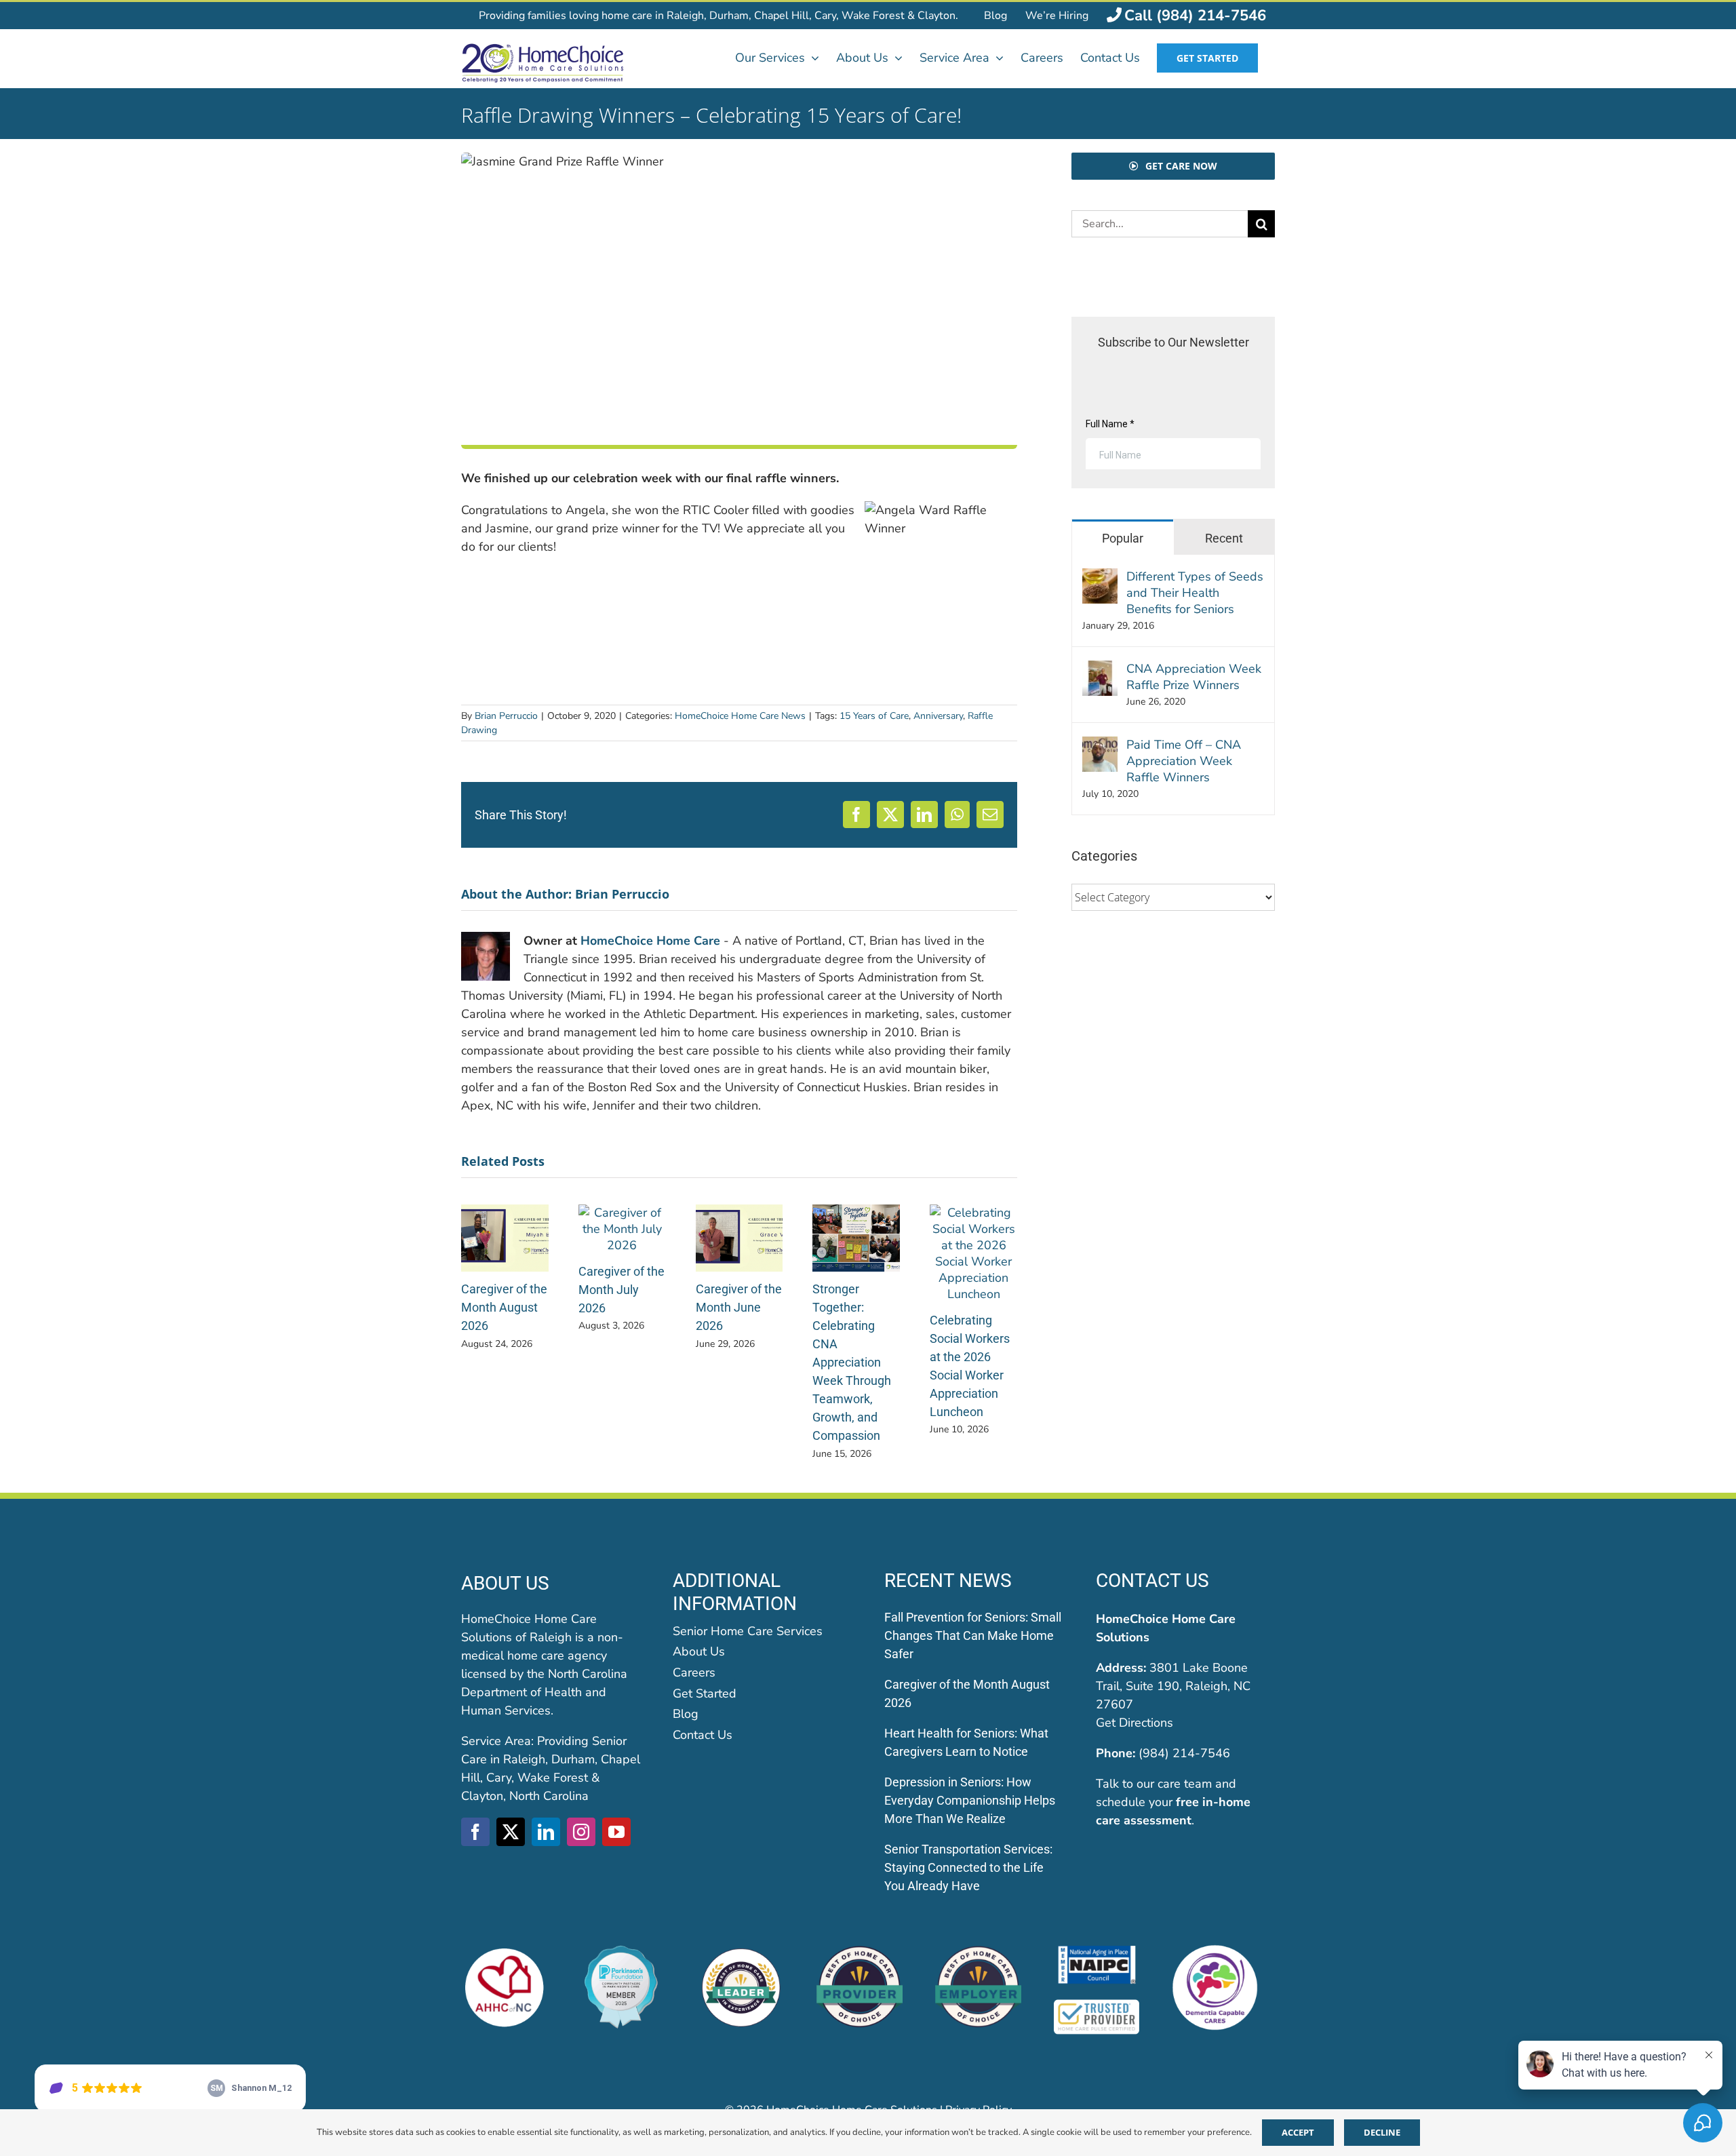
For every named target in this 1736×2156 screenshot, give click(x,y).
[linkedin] (546, 1832)
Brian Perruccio (506, 716)
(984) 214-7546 (1184, 1753)
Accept (1298, 2132)
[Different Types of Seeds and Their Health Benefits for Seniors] (1100, 577)
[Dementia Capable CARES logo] (1215, 1951)
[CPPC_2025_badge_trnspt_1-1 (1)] (623, 1951)
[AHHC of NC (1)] (504, 1951)
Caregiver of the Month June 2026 (739, 1307)
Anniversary (938, 716)
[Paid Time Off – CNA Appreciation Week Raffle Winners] (1100, 745)
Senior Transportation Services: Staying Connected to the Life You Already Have (968, 1867)
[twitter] (511, 1832)
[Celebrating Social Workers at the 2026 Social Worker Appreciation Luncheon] (973, 1213)
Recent (1224, 538)
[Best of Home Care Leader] (741, 1951)
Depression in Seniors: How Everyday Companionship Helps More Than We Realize (970, 1800)
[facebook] (475, 1832)
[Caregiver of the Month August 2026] (505, 1213)
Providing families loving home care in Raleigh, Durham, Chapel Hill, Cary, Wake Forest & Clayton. (718, 16)
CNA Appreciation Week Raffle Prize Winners (1194, 677)
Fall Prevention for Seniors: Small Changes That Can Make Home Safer (973, 1635)
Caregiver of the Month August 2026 (504, 1307)
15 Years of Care (874, 716)
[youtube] (616, 1832)
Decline (1382, 2132)
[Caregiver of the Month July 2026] (622, 1213)
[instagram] (581, 1832)
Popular (1123, 538)
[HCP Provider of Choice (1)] (860, 1951)
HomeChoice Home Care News (740, 716)
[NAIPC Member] (1097, 1951)
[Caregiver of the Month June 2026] (739, 1213)
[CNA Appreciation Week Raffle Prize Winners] (1100, 669)
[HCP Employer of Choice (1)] (978, 1951)
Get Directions (1135, 1723)
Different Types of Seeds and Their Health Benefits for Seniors (1195, 593)
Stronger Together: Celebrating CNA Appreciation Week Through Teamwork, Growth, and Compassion (852, 1362)
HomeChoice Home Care (650, 941)
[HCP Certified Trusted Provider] (1097, 2004)
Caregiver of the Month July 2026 (622, 1290)
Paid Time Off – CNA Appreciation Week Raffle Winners (1184, 761)
